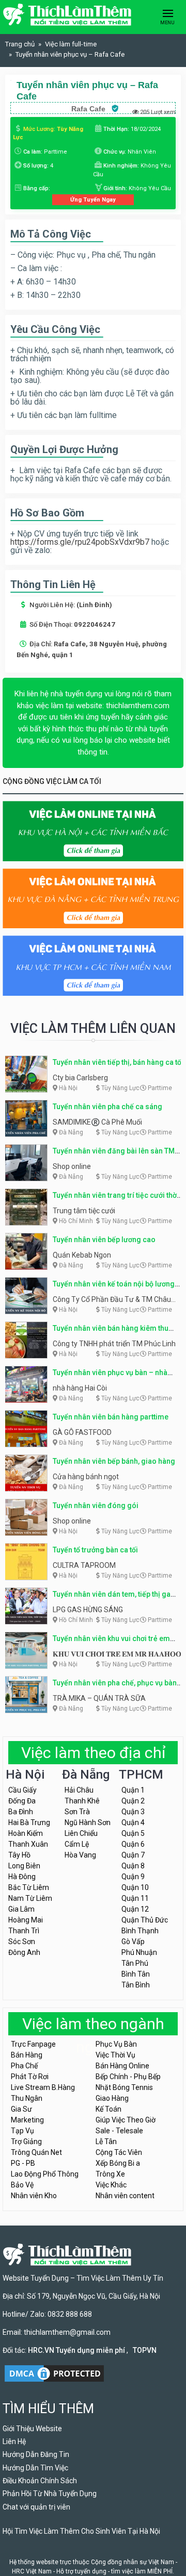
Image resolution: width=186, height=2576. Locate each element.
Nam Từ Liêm (30, 1898)
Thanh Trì (24, 1931)
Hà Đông (22, 1877)
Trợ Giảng (26, 2142)
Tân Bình (136, 1985)
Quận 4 (133, 1822)
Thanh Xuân (28, 1844)
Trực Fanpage (33, 2044)
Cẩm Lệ (77, 1844)
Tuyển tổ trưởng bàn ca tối (95, 1550)
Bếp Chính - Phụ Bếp (128, 2077)
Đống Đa (22, 1801)
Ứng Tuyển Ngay (93, 199)
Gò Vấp (133, 1942)
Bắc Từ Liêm (29, 1887)
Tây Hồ (19, 1855)
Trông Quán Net (36, 2152)
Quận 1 (133, 1790)
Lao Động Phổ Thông (45, 2174)
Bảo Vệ (22, 2185)
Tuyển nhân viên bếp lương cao (104, 1240)
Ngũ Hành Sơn (88, 1822)
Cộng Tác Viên (119, 2152)
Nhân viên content (125, 2196)
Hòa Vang (80, 1855)
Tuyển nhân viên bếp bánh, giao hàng (114, 1461)
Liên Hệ (14, 2441)
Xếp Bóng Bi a (118, 2163)
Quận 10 (135, 1887)
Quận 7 (133, 1855)
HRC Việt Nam (32, 2571)
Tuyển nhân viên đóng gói (96, 1506)
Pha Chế (24, 2066)
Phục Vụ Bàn (116, 2044)
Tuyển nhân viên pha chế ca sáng (107, 1107)
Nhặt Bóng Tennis (124, 2087)
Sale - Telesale (119, 2131)
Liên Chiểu (81, 1833)
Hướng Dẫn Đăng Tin (36, 2454)
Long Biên (24, 1866)
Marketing (27, 2120)
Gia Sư (21, 2109)
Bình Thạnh (140, 1931)
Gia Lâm (21, 1909)
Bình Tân (136, 1974)
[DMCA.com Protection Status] (54, 2373)
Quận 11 (135, 1898)
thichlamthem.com (138, 706)
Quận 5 (133, 1833)
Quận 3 (133, 1812)
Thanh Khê (82, 1801)
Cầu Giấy (22, 1790)
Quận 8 (133, 1866)
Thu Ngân (27, 2098)
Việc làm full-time (71, 44)
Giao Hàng (112, 2098)
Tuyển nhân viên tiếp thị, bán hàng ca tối (118, 1062)
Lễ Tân (106, 2142)
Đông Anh (24, 1952)
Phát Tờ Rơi (30, 2077)
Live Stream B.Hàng (43, 2087)
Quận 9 (133, 1877)
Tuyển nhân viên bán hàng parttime (111, 1417)
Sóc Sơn (22, 1942)
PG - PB (23, 2163)
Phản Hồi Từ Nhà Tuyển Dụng (50, 2494)
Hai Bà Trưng (29, 1822)
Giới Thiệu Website (32, 2429)
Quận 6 (133, 1844)
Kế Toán (109, 2109)
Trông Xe (110, 2174)
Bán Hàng (27, 2055)
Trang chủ (20, 44)
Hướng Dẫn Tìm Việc (35, 2468)
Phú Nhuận (139, 1952)
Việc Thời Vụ (115, 2055)
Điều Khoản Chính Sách (40, 2481)
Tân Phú (135, 1963)
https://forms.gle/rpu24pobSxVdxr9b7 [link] (80, 542)
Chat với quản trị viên (36, 2507)
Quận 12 (135, 1909)
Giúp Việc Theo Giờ (126, 2120)
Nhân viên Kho (34, 2196)
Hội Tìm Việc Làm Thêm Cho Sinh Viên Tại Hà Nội (81, 2531)
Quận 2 (133, 1801)
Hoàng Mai (26, 1920)
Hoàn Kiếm (26, 1833)
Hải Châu (79, 1790)
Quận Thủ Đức (145, 1920)
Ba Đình (21, 1812)
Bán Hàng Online (122, 2066)
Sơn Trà (77, 1812)
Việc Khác (111, 2185)
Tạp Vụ (22, 2131)
